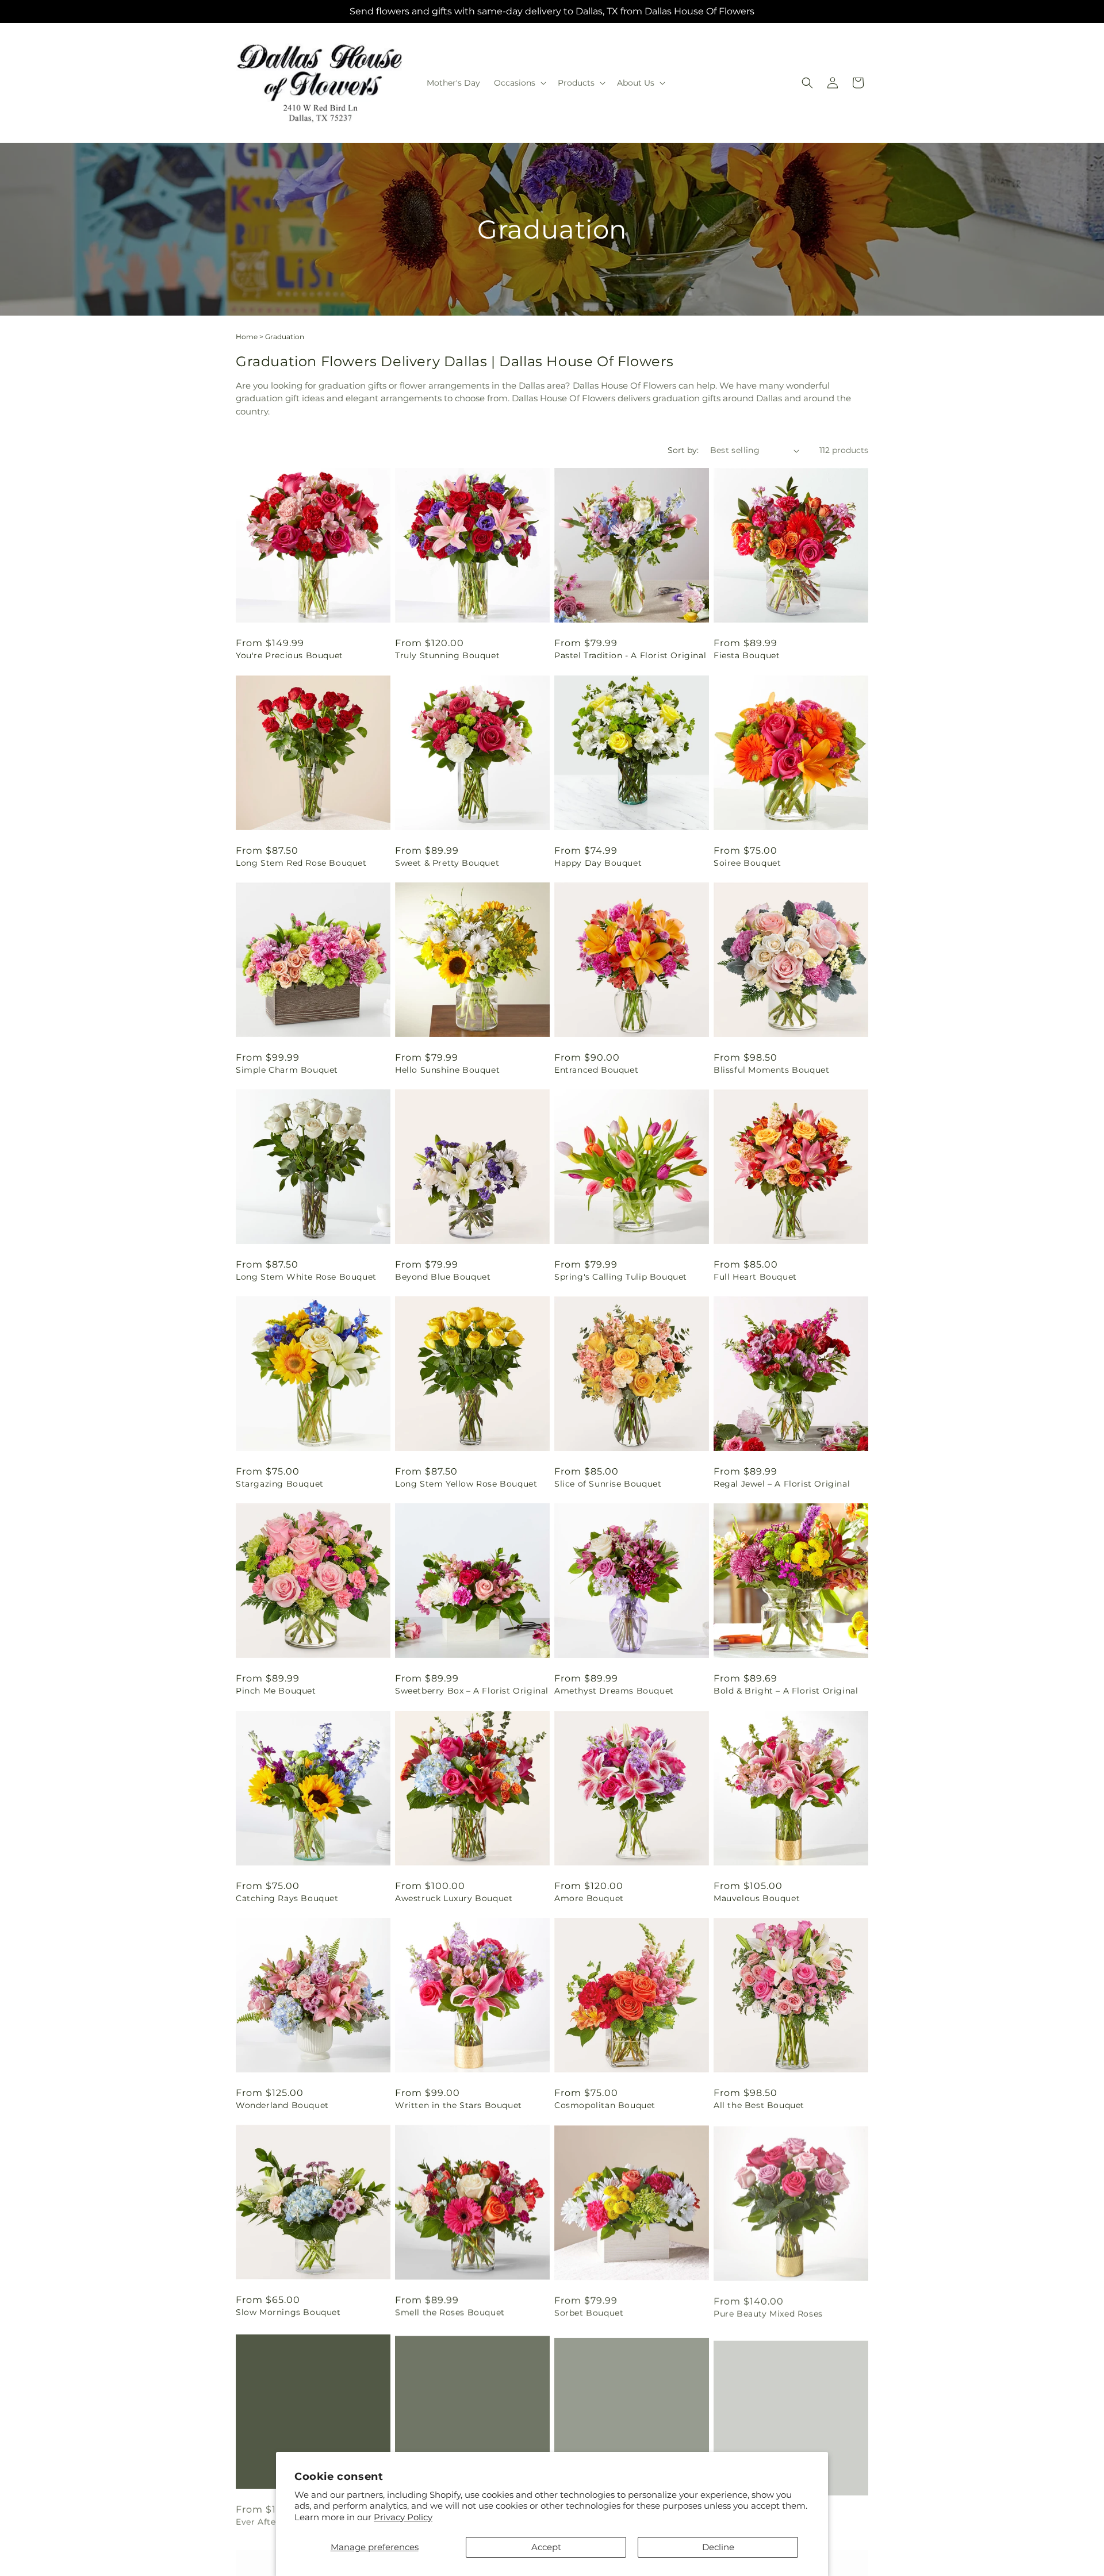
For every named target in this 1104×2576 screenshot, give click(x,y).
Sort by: (683, 450)
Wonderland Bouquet (282, 2105)
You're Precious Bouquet (290, 655)
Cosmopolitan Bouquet (605, 2105)
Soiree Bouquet (747, 863)
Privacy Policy (403, 2517)
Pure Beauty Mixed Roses (768, 2312)
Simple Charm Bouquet (287, 1070)
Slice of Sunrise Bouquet (608, 1484)
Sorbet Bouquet (589, 2312)
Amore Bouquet (589, 1898)
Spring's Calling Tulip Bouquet (621, 1277)
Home (247, 337)
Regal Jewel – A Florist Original (782, 1484)
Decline (718, 2547)
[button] (519, 83)
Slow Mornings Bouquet (288, 2312)
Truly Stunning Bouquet (447, 655)
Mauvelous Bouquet (757, 1898)
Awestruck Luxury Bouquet (454, 1898)
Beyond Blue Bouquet (443, 1277)
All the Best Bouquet (759, 2105)
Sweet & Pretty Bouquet (447, 863)
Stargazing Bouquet (280, 1484)
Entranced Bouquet (596, 1070)
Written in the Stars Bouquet (459, 2105)
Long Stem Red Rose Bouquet (301, 863)
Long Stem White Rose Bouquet (306, 1277)
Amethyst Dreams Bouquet (614, 1691)
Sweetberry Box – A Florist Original (472, 1691)
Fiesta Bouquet (747, 655)
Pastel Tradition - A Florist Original (630, 655)
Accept (546, 2547)
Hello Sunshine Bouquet (447, 1070)
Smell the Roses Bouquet (450, 2312)
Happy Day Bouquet (598, 863)
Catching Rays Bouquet (287, 1898)
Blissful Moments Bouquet (771, 1070)
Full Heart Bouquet (755, 1277)
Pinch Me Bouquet (276, 1691)
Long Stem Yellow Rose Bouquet (466, 1484)
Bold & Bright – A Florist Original (786, 1691)
